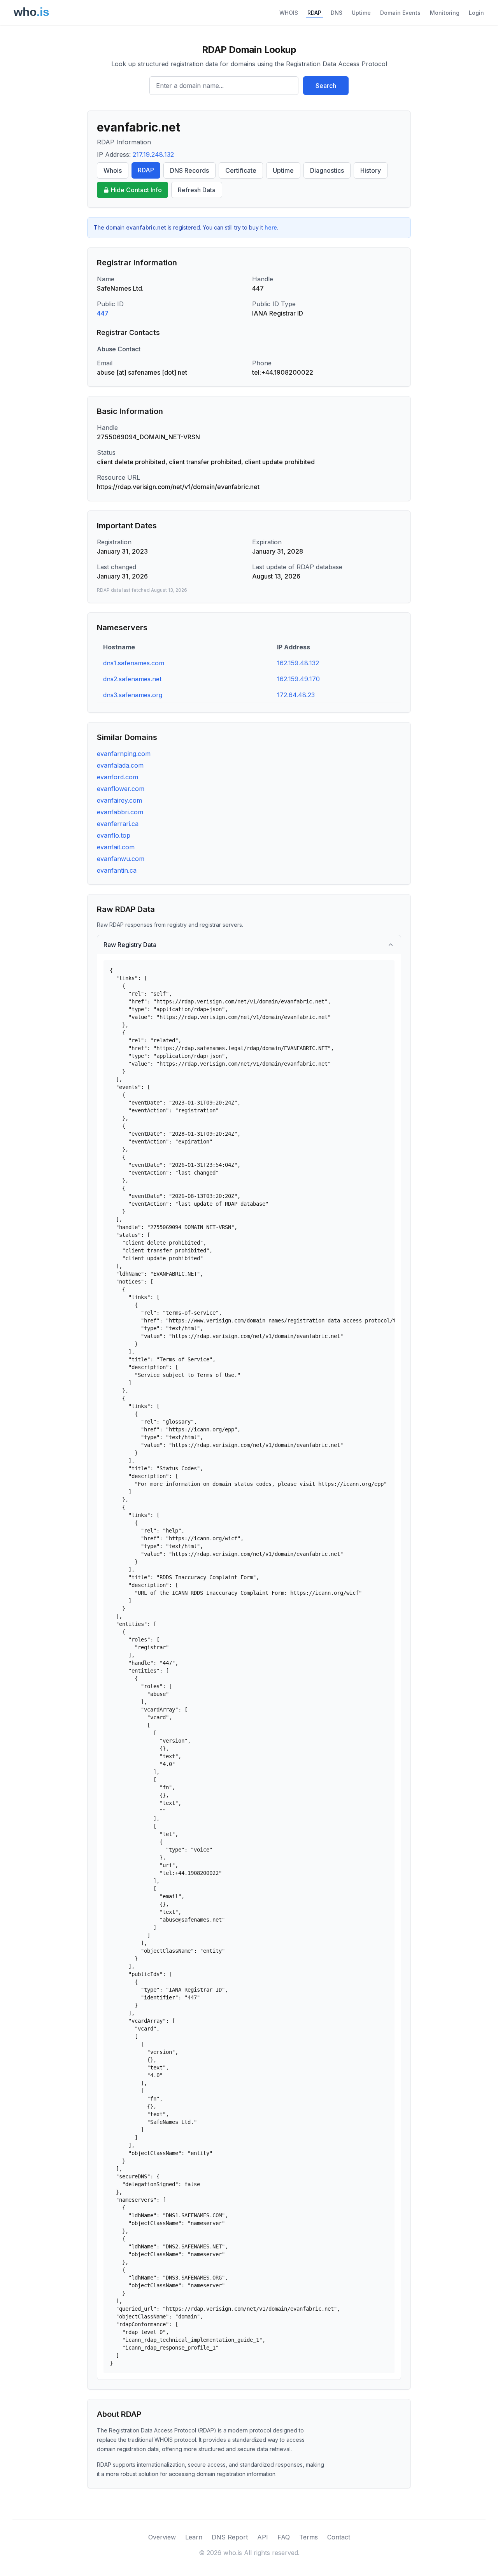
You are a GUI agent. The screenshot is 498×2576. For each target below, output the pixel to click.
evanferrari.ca (118, 824)
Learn (194, 2537)
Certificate (241, 170)
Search (326, 86)
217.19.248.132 (153, 154)
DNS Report (230, 2537)
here (271, 227)
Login (476, 13)
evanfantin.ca (117, 870)
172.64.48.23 (296, 695)
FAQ (284, 2537)
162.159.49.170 (298, 679)
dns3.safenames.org (133, 695)
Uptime (361, 13)
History (371, 170)
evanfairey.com (119, 800)
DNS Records (189, 170)
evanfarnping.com (124, 754)
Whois (113, 170)
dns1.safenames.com (134, 663)
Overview (162, 2537)
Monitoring (445, 13)
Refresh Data (197, 190)
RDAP (314, 13)
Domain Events (400, 13)
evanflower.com (121, 789)
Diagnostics (327, 170)
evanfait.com (116, 847)
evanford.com (117, 777)
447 (103, 313)
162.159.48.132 (298, 663)
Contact (339, 2537)
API (263, 2537)
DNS (337, 13)
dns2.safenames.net (132, 679)
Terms (309, 2537)
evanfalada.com (120, 765)
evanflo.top (114, 835)
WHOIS (289, 13)
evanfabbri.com (120, 812)
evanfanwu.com (121, 859)
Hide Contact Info (136, 190)
